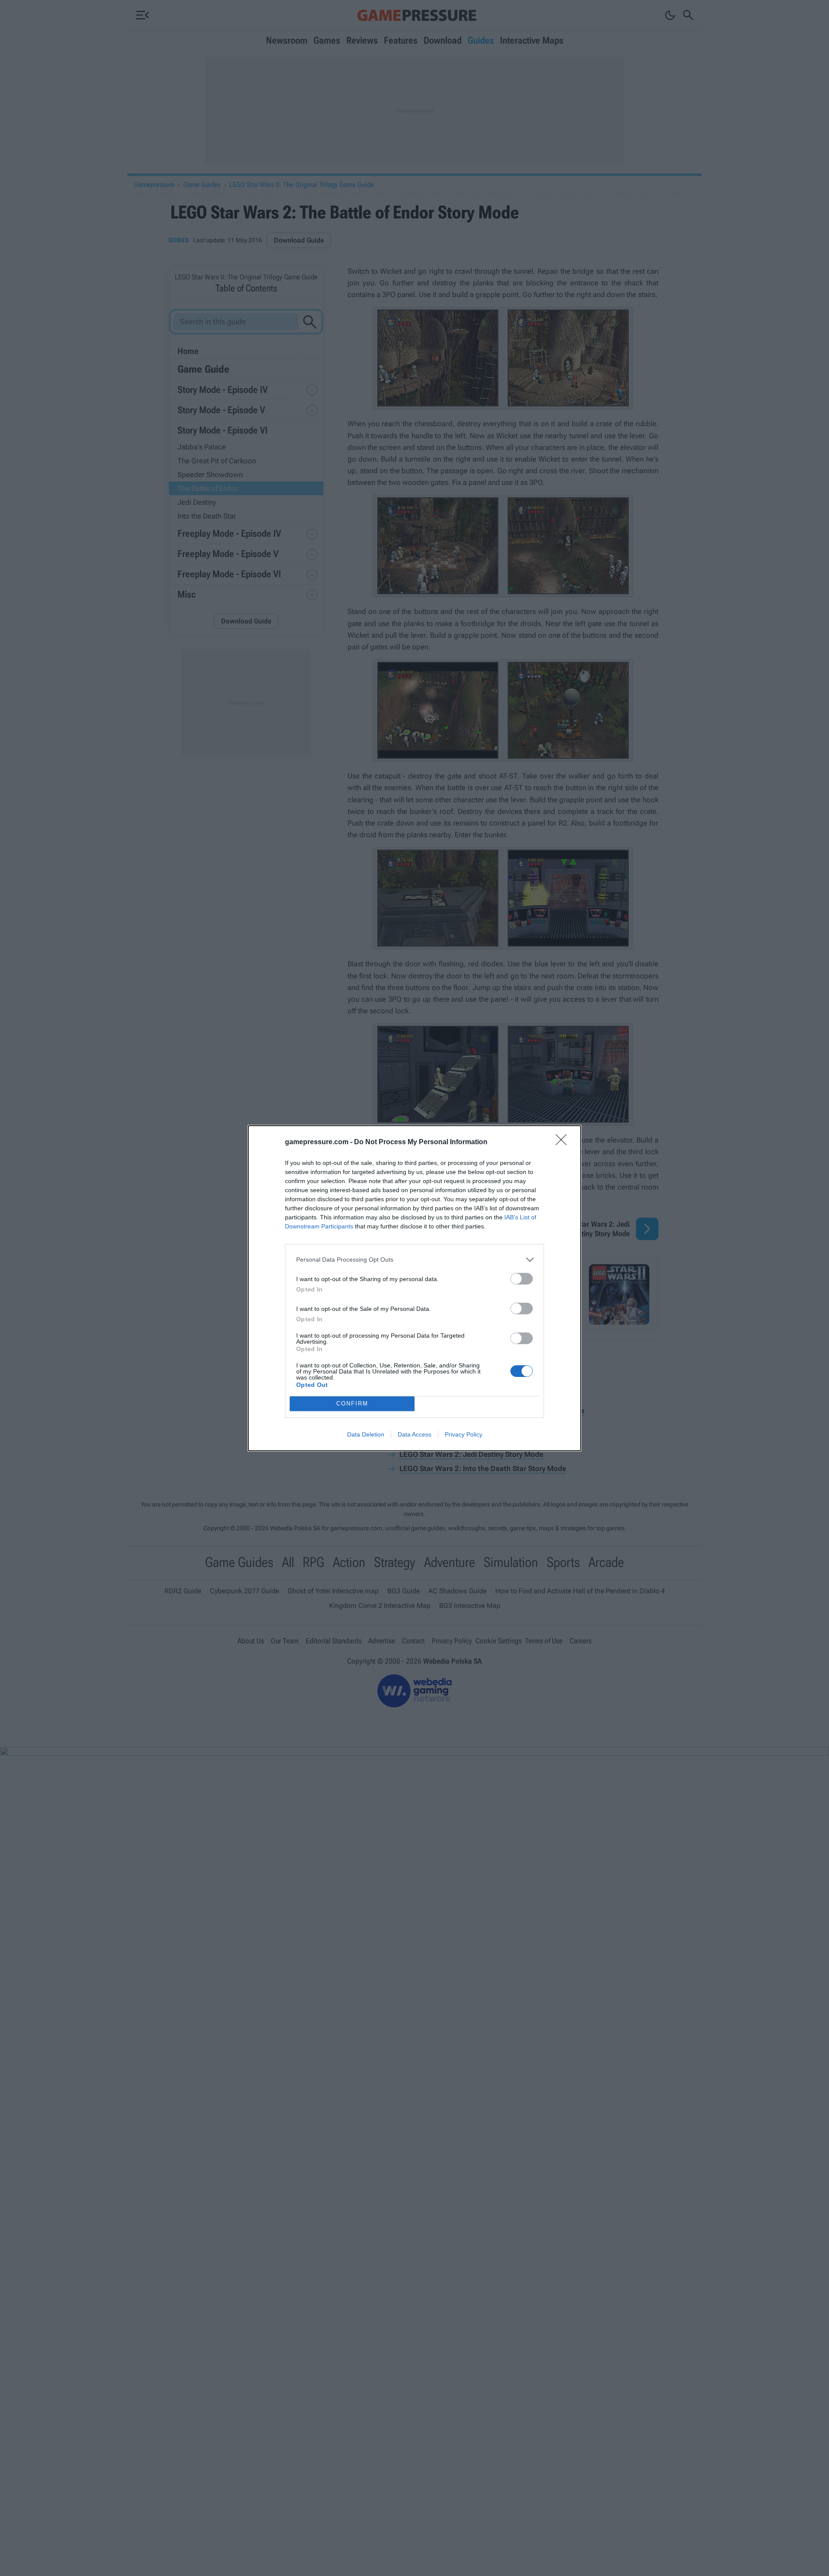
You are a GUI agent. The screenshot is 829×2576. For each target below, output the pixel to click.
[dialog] (414, 1288)
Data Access (414, 1434)
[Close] (564, 1142)
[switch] (522, 1279)
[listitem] (414, 1260)
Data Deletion (366, 1434)
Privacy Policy (464, 1434)
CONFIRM (352, 1404)
